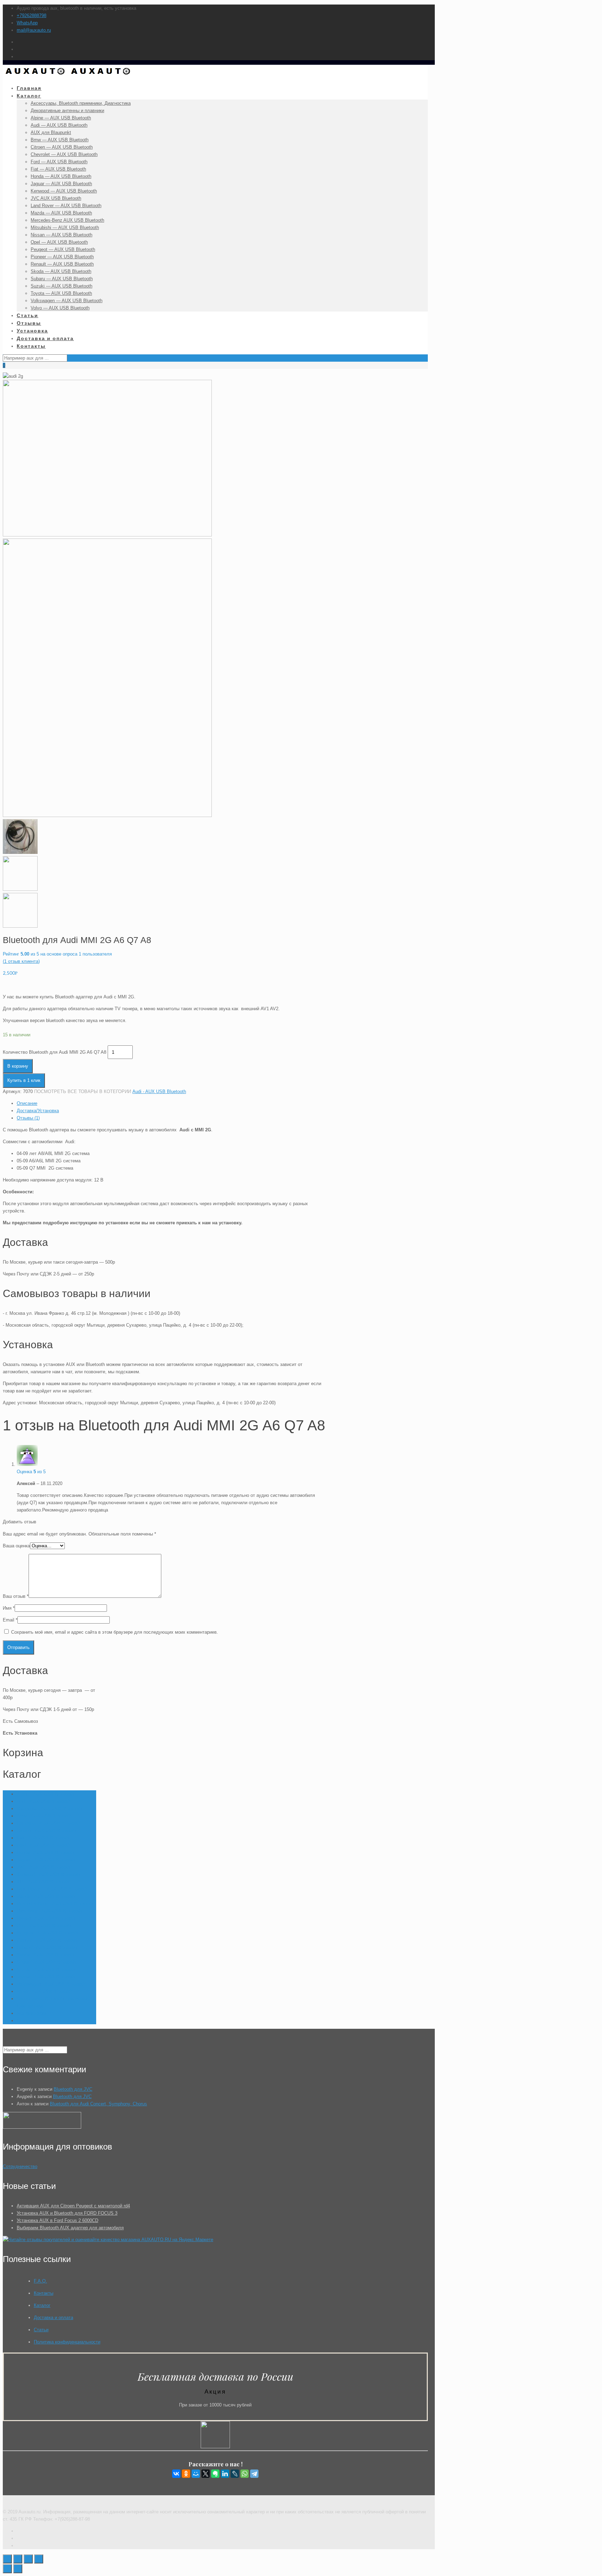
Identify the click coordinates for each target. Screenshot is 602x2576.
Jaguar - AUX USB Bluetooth (46, 1860)
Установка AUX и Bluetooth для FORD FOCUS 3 (67, 2213)
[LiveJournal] (235, 2474)
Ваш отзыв (16, 1596)
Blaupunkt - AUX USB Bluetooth (49, 1809)
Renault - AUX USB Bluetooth (47, 1947)
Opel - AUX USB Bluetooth (44, 1926)
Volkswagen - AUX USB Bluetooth (51, 1984)
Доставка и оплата (53, 2318)
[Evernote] (215, 2474)
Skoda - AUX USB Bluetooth (45, 1955)
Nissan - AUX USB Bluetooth (46, 1918)
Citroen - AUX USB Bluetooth (46, 1831)
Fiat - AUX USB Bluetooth (43, 1838)
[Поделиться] (18, 2559)
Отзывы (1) (28, 1118)
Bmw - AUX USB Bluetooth (44, 1816)
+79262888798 (32, 15)
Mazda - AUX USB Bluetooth (46, 1896)
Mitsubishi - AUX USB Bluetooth (49, 1911)
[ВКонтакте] (176, 2474)
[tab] (171, 1103)
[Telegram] (254, 2474)
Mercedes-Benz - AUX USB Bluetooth (55, 1904)
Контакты (44, 2293)
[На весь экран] (28, 2559)
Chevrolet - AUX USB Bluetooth (49, 1823)
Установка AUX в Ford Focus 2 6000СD (57, 2220)
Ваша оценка (16, 1546)
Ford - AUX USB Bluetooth (44, 1845)
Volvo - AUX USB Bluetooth (45, 1991)
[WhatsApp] (245, 2474)
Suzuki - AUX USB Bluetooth (46, 1969)
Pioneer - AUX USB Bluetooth (47, 1940)
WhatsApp (27, 23)
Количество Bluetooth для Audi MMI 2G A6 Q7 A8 (55, 1052)
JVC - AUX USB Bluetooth (43, 1867)
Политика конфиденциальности (67, 2342)
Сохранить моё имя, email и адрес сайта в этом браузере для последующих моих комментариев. (115, 1632)
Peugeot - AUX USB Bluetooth (47, 1933)
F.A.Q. (40, 2281)
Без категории (32, 2013)
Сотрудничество (20, 2166)
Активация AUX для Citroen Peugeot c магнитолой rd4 (73, 2206)
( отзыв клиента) (21, 961)
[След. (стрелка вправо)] (18, 2569)
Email (10, 1620)
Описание (27, 1103)
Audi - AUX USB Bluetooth (159, 1091)
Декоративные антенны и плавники (53, 2021)
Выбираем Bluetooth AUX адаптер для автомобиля (70, 2228)
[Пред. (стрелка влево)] (7, 2569)
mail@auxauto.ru (34, 30)
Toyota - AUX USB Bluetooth (46, 1977)
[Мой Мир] (196, 2474)
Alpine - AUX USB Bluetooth (45, 1794)
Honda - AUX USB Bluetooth (45, 1852)
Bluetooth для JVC (73, 2089)
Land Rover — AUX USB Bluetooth (52, 1889)
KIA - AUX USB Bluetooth (43, 1882)
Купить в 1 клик (24, 1080)
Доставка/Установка (38, 1111)
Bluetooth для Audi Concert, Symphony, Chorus (98, 2104)
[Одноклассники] (186, 2474)
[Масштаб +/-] (39, 2559)
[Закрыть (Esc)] (7, 2559)
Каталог (42, 2305)
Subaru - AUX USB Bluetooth (46, 1962)
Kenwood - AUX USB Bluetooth (48, 1874)
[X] (206, 2474)
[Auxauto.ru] (68, 76)
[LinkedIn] (225, 2474)
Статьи (41, 2330)
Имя (9, 1608)
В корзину (18, 1066)
